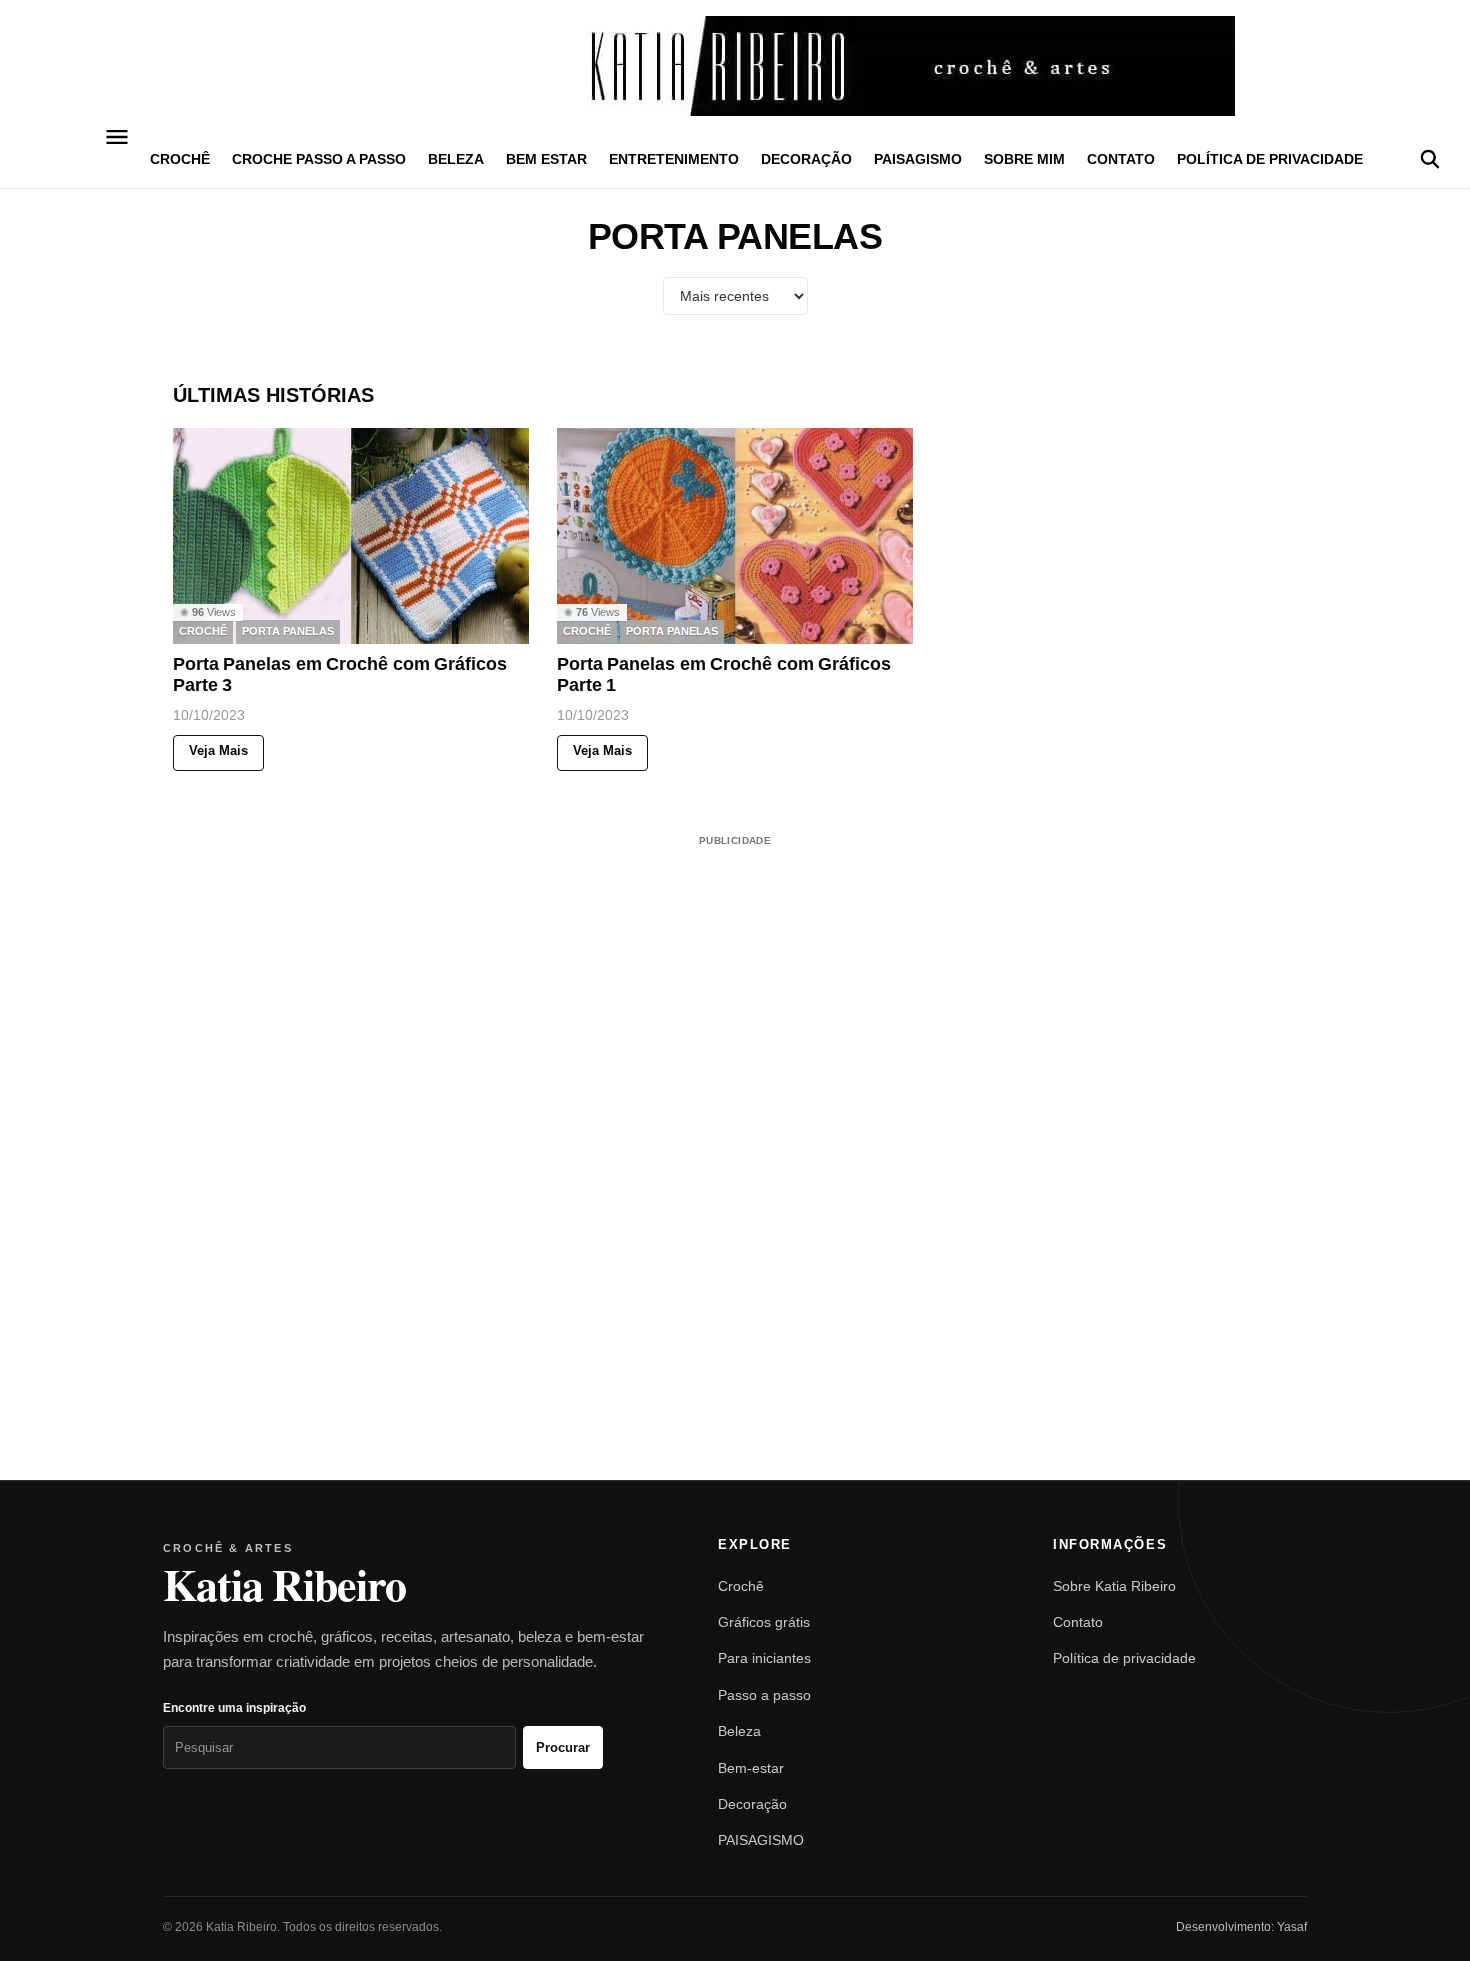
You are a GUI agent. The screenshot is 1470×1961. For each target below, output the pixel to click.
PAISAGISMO (918, 159)
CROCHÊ (180, 159)
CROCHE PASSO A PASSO (319, 159)
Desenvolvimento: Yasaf (1241, 1927)
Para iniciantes (764, 1658)
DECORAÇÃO (806, 159)
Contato (1121, 159)
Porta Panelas (288, 632)
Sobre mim (1024, 159)
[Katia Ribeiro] (735, 66)
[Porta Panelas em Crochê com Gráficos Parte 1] (735, 536)
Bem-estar (751, 1768)
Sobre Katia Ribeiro (1114, 1586)
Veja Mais (218, 751)
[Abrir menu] (117, 137)
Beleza (739, 1731)
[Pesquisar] (1430, 159)
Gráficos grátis (764, 1622)
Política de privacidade (1270, 159)
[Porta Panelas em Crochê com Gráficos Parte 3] (351, 536)
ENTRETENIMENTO (674, 159)
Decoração (752, 1804)
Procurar (563, 1747)
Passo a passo (764, 1695)
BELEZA (456, 159)
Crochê (741, 1586)
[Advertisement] (735, 1134)
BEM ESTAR (546, 159)
